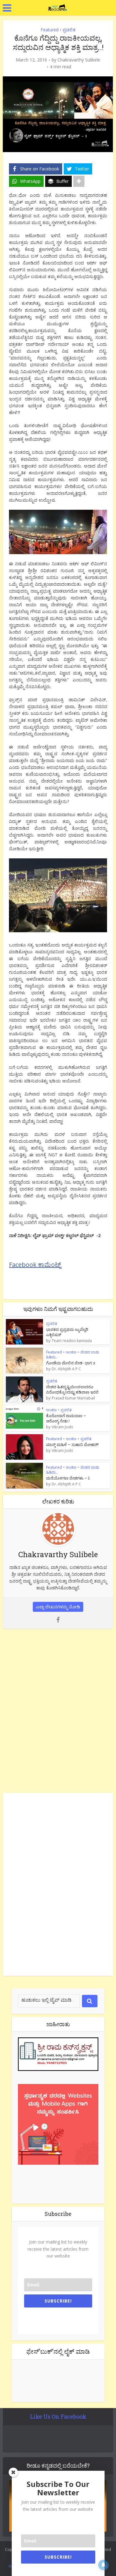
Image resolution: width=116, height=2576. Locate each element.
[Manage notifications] (103, 2565)
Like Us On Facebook (58, 2416)
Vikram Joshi (62, 1427)
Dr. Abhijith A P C (66, 1369)
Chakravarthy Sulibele (79, 60)
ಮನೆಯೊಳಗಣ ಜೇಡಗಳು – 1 (68, 1478)
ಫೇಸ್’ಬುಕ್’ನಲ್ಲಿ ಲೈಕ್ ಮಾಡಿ (58, 2351)
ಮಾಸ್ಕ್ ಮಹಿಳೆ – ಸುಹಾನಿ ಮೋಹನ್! (72, 1444)
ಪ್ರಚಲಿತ (69, 30)
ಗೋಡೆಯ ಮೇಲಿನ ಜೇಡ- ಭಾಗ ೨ (71, 1363)
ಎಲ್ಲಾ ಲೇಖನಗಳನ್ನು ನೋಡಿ (58, 1607)
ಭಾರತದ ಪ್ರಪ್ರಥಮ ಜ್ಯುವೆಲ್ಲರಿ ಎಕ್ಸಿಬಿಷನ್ (67, 1332)
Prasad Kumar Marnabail (73, 1398)
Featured (49, 30)
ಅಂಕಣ (71, 1352)
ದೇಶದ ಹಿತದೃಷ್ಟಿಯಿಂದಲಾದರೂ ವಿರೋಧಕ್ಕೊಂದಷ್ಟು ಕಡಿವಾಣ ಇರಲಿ (72, 1389)
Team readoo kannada (72, 1341)
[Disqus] (58, 1710)
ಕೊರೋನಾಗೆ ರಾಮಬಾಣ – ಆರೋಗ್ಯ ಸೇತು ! (66, 1418)
